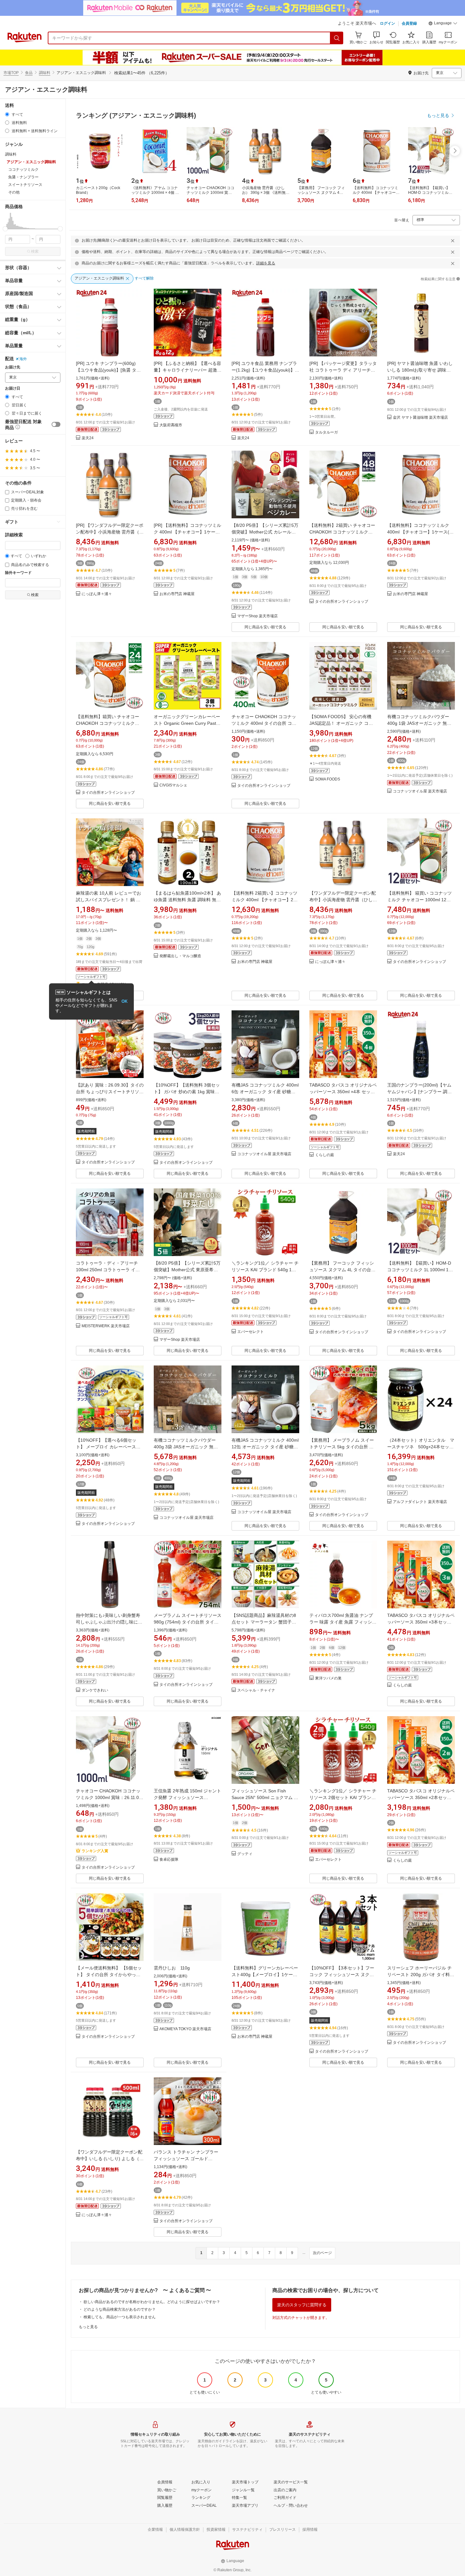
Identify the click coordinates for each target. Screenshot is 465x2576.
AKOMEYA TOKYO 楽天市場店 (185, 2029)
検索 (35, 251)
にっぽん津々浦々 (97, 594)
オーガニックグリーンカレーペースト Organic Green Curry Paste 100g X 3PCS (187, 723)
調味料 (45, 73)
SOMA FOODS (328, 779)
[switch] (56, 424)
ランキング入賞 (95, 1851)
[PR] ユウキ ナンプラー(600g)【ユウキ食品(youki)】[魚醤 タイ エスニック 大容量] (108, 370)
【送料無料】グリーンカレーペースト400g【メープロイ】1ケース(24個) (265, 1975)
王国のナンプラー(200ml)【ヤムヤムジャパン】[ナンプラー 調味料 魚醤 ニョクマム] (419, 1092)
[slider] (5, 229)
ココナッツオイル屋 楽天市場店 (420, 791)
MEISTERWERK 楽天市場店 (106, 1326)
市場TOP (11, 73)
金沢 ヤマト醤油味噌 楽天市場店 (420, 418)
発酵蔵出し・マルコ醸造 (180, 956)
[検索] (337, 38)
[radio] (7, 114)
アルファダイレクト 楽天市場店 (420, 1502)
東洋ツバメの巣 (328, 1678)
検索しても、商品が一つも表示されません (120, 2317)
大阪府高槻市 (171, 425)
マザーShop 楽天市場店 (257, 616)
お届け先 (13, 367)
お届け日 (13, 388)
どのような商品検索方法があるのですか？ (120, 2309)
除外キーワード (18, 573)
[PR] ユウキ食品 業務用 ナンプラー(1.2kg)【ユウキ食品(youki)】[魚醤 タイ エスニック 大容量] (264, 370)
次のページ (322, 2253)
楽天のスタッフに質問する (302, 2305)
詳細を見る (266, 263)
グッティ (245, 1854)
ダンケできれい (95, 1690)
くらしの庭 (325, 1155)
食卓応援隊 (169, 1860)
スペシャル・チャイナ (256, 1690)
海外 (23, 359)
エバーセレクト (251, 1332)
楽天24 (88, 438)
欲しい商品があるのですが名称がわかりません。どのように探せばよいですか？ (152, 2302)
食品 (29, 73)
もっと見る (88, 2327)
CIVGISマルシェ (173, 785)
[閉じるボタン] (453, 241)
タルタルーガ (326, 432)
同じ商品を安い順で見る (265, 627)
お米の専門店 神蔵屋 (177, 594)
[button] (443, 24)
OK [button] (124, 1001)
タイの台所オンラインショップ (342, 602)
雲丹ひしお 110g (172, 1968)
